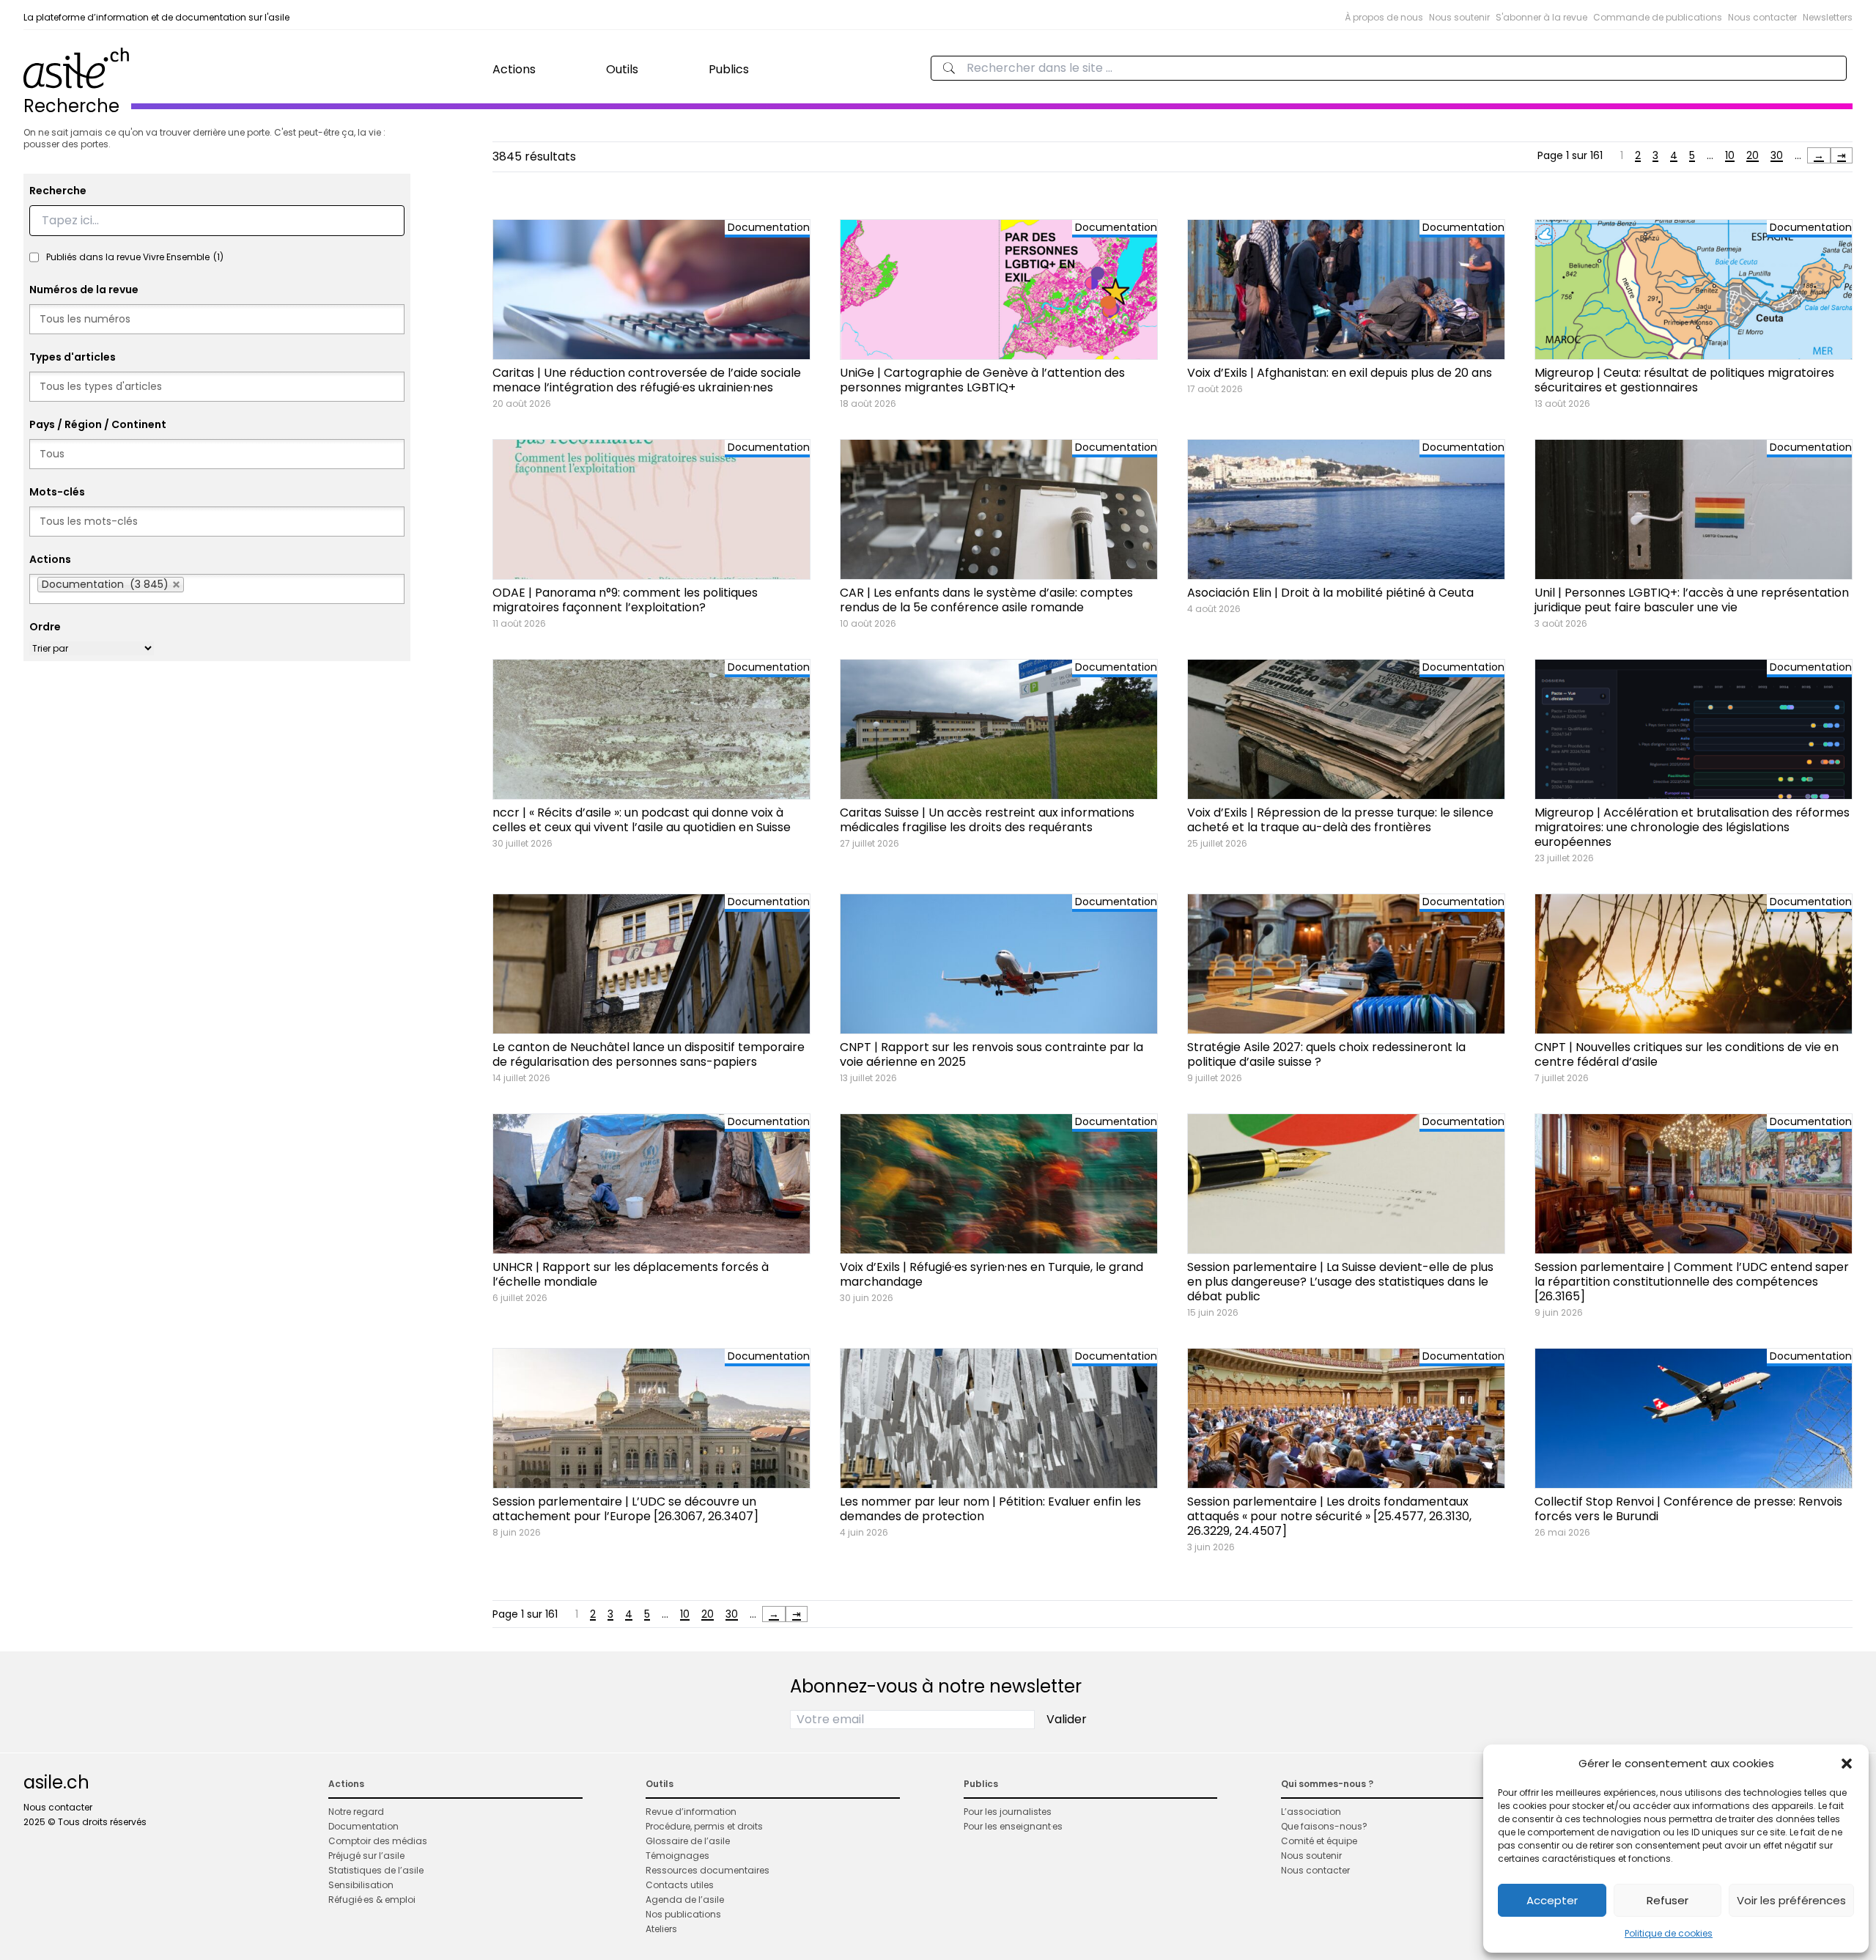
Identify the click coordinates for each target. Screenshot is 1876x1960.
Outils (622, 69)
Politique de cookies (1669, 1933)
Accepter (1552, 1900)
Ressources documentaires (708, 1870)
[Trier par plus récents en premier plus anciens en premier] (92, 648)
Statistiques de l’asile (376, 1870)
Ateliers (661, 1929)
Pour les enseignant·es (1013, 1826)
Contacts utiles (680, 1885)
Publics (729, 69)
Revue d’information (691, 1812)
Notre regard (356, 1812)
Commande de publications (1658, 17)
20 (1753, 155)
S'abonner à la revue (1541, 17)
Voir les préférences (1791, 1900)
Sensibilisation (361, 1885)
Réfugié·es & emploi (372, 1900)
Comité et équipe (1319, 1841)
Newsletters (1828, 17)
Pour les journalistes (1008, 1812)
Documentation (363, 1826)
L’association (1311, 1812)
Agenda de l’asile (685, 1900)
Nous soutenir (1459, 17)
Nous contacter (1762, 17)
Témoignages (677, 1856)
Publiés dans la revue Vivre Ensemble (135, 257)
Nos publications (683, 1914)
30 (1777, 155)
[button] (1847, 1764)
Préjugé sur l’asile (366, 1856)
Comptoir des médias (378, 1841)
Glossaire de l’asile (688, 1841)
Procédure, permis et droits (704, 1826)
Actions (514, 69)
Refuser (1668, 1900)
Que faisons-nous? (1324, 1826)
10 (1730, 155)
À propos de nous (1384, 17)
